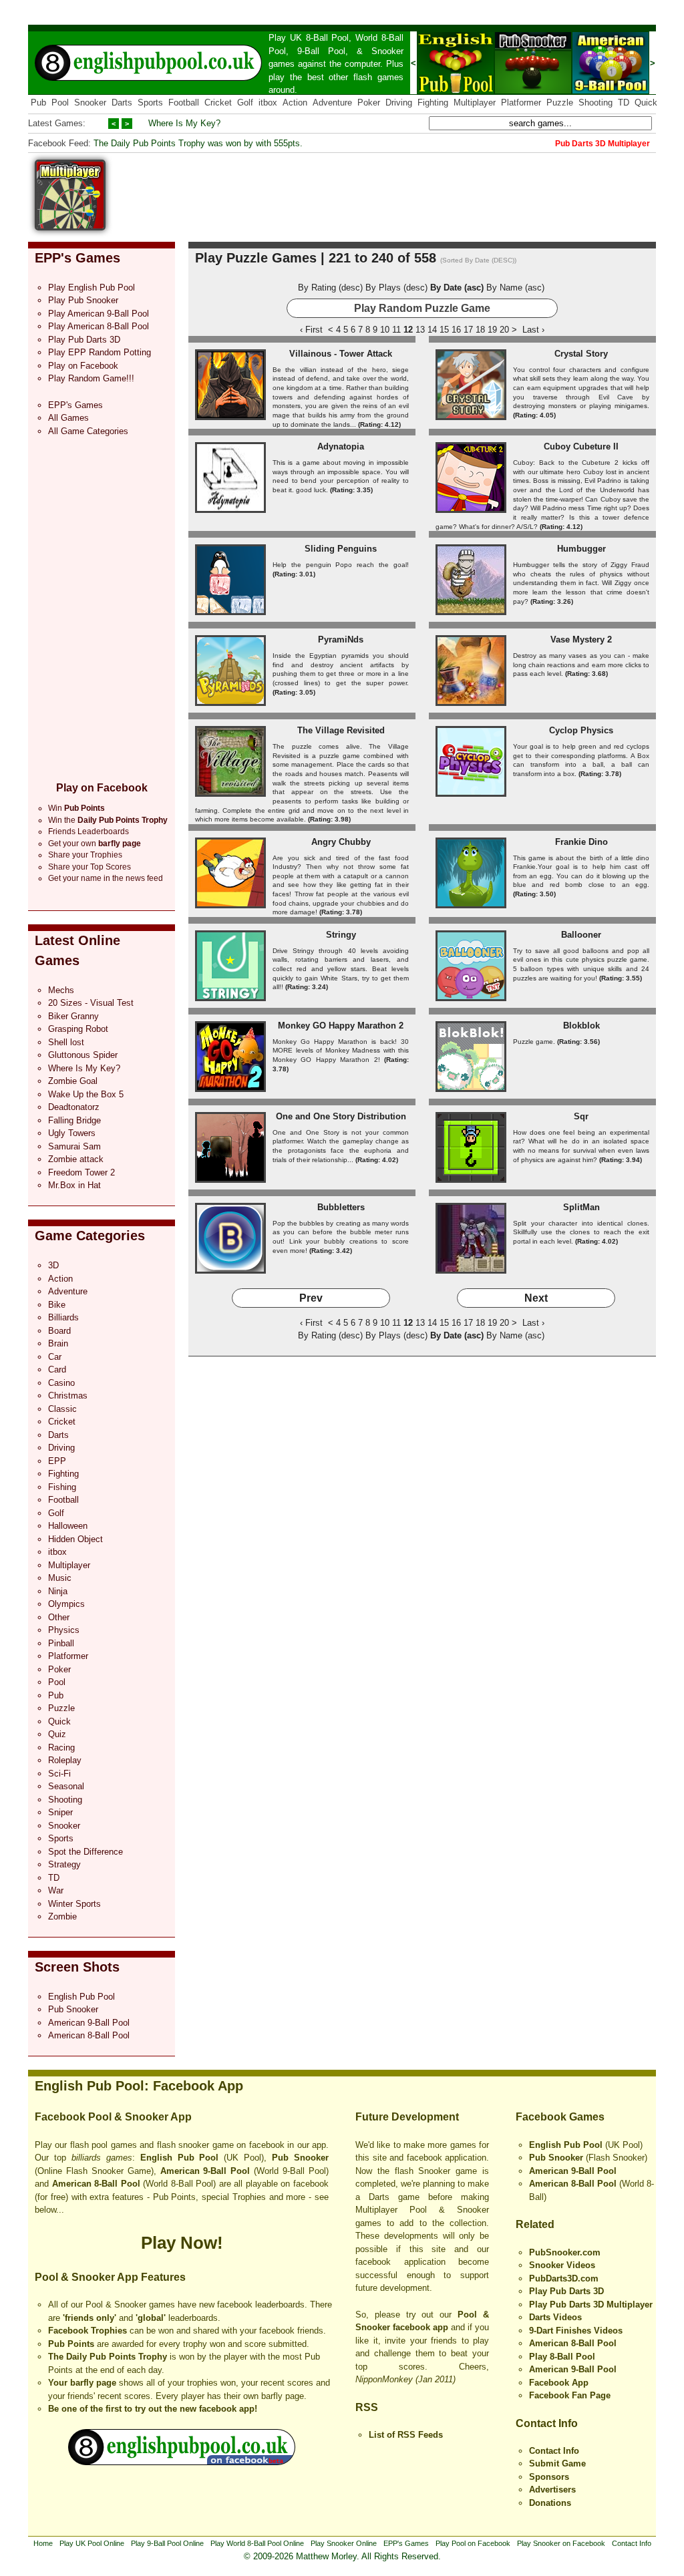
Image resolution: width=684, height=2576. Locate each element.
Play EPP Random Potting (100, 352)
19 (492, 330)
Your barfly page (82, 2383)
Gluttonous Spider (83, 1055)
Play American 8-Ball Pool (99, 326)
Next (536, 1298)
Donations (550, 2503)
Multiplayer (475, 103)
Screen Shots (77, 1967)
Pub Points (71, 2344)
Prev (311, 1298)
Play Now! (182, 2243)
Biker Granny (73, 1016)
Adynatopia (341, 446)
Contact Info (547, 2423)
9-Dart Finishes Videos (576, 2331)
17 (468, 330)
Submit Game (557, 2463)
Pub (38, 103)
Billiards (63, 1317)
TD (624, 103)
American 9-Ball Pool (89, 2023)
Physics (64, 1630)
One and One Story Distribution (341, 1116)
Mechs (61, 990)
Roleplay (65, 1760)
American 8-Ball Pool (89, 2035)
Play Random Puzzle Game (422, 308)
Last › (533, 330)
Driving (399, 103)
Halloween (68, 1526)
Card (57, 1369)
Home (43, 2543)
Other (59, 1617)
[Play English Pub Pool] (456, 91)
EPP (57, 1461)
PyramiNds (341, 639)
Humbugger (581, 549)
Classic (62, 1409)
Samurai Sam (74, 1146)
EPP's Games (77, 258)
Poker (369, 103)
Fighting (433, 103)
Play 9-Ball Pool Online (167, 2543)
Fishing (62, 1487)
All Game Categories (88, 431)
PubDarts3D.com (564, 2278)
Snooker (387, 51)
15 (444, 330)
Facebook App (559, 2383)
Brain (58, 1343)
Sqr (581, 1116)
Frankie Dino (581, 842)
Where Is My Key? (184, 123)
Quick (646, 103)
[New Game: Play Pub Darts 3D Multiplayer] (70, 227)
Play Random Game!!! (91, 378)
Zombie (62, 1916)
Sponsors (549, 2477)
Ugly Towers (72, 1133)
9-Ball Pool (321, 51)
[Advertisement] (413, 190)
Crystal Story (581, 354)
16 (456, 330)
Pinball (61, 1643)
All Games (68, 418)
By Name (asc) (515, 288)
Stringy (341, 935)
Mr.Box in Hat (74, 1185)
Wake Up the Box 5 (86, 1094)
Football (184, 103)
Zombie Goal (73, 1081)
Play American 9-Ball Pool (99, 314)
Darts (122, 103)
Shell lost (66, 1042)
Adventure (332, 103)
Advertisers (552, 2490)
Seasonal (66, 1786)
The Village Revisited (341, 730)
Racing (61, 1747)
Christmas (68, 1396)
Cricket (218, 103)
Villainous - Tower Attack (341, 354)
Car (55, 1357)
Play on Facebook (83, 366)
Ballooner (581, 935)
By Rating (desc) (330, 288)
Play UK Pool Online (92, 2543)
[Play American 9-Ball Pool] (611, 91)
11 (396, 330)
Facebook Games (560, 2117)
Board (59, 1331)
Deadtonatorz (74, 1107)
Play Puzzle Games (256, 258)
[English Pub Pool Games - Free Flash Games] (182, 2462)
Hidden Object (75, 1539)
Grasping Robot (78, 1029)
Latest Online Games (77, 950)
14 (432, 330)
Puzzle (560, 103)
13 (420, 330)
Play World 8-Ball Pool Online (257, 2543)
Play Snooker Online (344, 2543)
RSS (367, 2407)
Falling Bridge (74, 1120)
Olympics (66, 1604)
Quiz (57, 1734)
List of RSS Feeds (406, 2435)
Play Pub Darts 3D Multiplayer (591, 2305)
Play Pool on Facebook (473, 2543)
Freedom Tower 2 (81, 1172)
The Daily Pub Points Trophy (108, 2357)
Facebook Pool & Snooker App (113, 2117)
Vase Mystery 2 (581, 639)
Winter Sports (74, 1904)
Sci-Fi (59, 1774)
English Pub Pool (81, 1997)
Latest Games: (57, 123)
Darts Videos (555, 2317)
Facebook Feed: (59, 143)
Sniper (60, 1812)
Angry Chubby (341, 842)
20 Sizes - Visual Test (91, 1003)
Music (60, 1578)
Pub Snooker (73, 2009)
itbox (268, 103)
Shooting (595, 103)
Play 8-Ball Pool (562, 2357)
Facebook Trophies (88, 2331)
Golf (245, 103)
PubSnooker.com (565, 2252)
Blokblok (581, 1026)
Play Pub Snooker (83, 300)
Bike (57, 1305)
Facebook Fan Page (570, 2395)
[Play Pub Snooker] (533, 91)
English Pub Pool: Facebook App (139, 2086)
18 (480, 330)
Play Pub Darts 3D (84, 340)
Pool (60, 103)
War (56, 1890)
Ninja (58, 1591)
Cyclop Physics (581, 730)
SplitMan (581, 1207)
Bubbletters (341, 1207)
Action (295, 103)
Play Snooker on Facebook (561, 2543)
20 (504, 330)
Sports (150, 103)
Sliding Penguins (341, 549)
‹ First (311, 330)
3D (53, 1265)
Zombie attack (76, 1159)
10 (385, 330)
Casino (61, 1383)
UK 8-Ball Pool (320, 38)
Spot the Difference (85, 1852)
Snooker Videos (562, 2265)
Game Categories (90, 1236)
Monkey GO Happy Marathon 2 (341, 1026)
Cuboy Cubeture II (581, 446)
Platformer (521, 103)
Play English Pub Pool (92, 288)
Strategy (64, 1864)
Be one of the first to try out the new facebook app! (153, 2409)
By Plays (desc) (396, 288)
